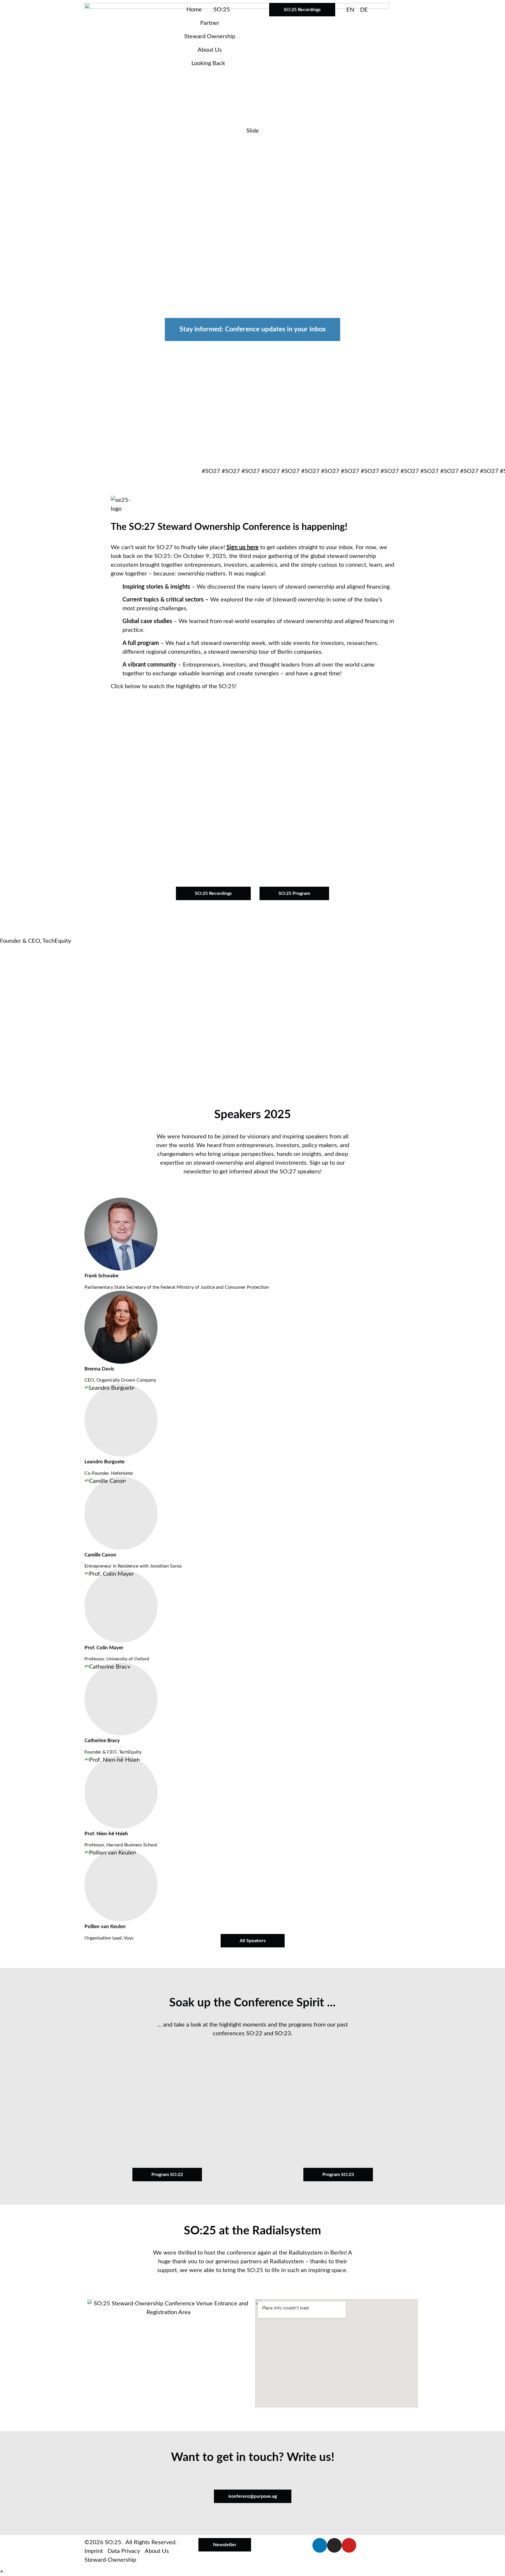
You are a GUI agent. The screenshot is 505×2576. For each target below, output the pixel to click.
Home (194, 10)
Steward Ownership (210, 36)
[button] (252, 781)
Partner (210, 23)
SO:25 (222, 10)
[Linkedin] (320, 2545)
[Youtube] (349, 2545)
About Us (210, 50)
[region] (252, 297)
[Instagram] (334, 2545)
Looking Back (208, 63)
